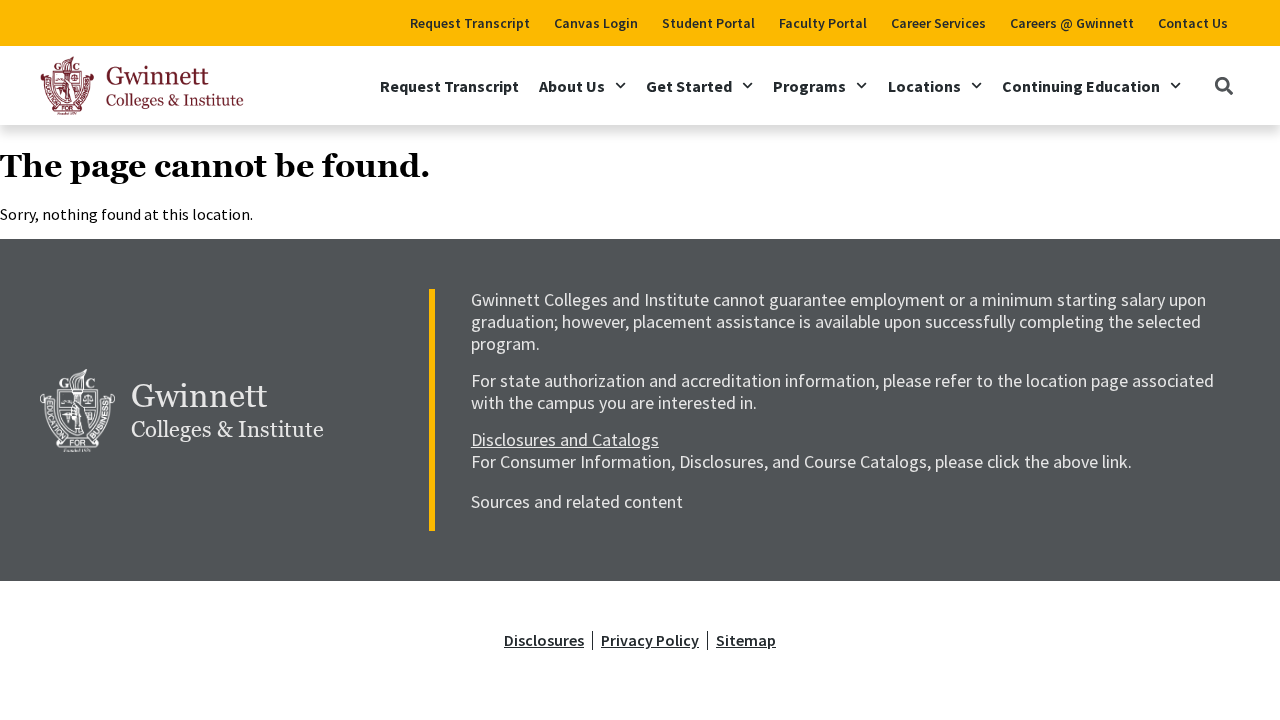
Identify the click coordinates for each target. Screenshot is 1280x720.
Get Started (689, 86)
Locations (924, 86)
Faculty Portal (823, 23)
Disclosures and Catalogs (565, 439)
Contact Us (1193, 23)
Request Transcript (470, 23)
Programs (809, 86)
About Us (572, 86)
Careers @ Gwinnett (1072, 23)
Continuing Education (1081, 86)
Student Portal (708, 23)
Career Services (938, 23)
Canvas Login (596, 23)
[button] (1223, 85)
